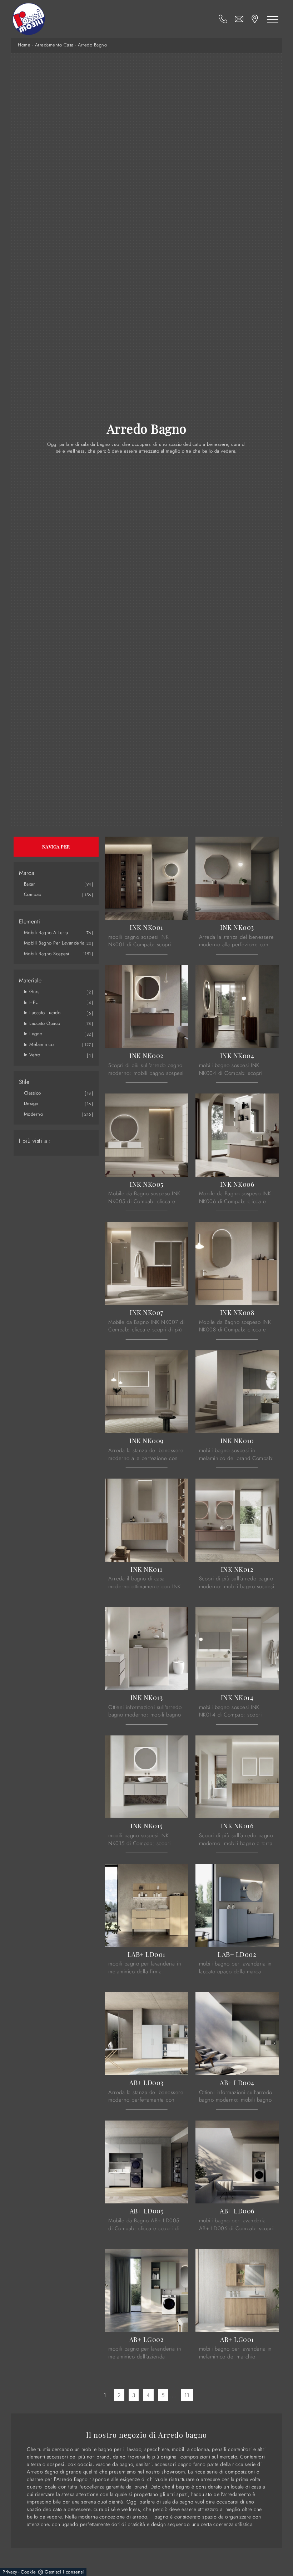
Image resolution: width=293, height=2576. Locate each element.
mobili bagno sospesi (47, 954)
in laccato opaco (42, 1023)
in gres (32, 991)
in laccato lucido (42, 1013)
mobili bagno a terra (46, 933)
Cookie (28, 2572)
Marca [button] (27, 873)
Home (24, 45)
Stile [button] (24, 1082)
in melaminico (39, 1044)
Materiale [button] (30, 981)
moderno (34, 1114)
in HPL (31, 1002)
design (31, 1103)
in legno (33, 1034)
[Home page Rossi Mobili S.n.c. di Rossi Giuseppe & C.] (29, 19)
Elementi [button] (30, 922)
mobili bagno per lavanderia (54, 943)
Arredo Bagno (92, 45)
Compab (33, 894)
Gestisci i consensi (64, 2572)
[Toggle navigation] (273, 19)
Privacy (10, 2572)
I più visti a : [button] (35, 1141)
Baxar (29, 884)
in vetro (32, 1055)
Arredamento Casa (54, 45)
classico (33, 1093)
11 (187, 2395)
